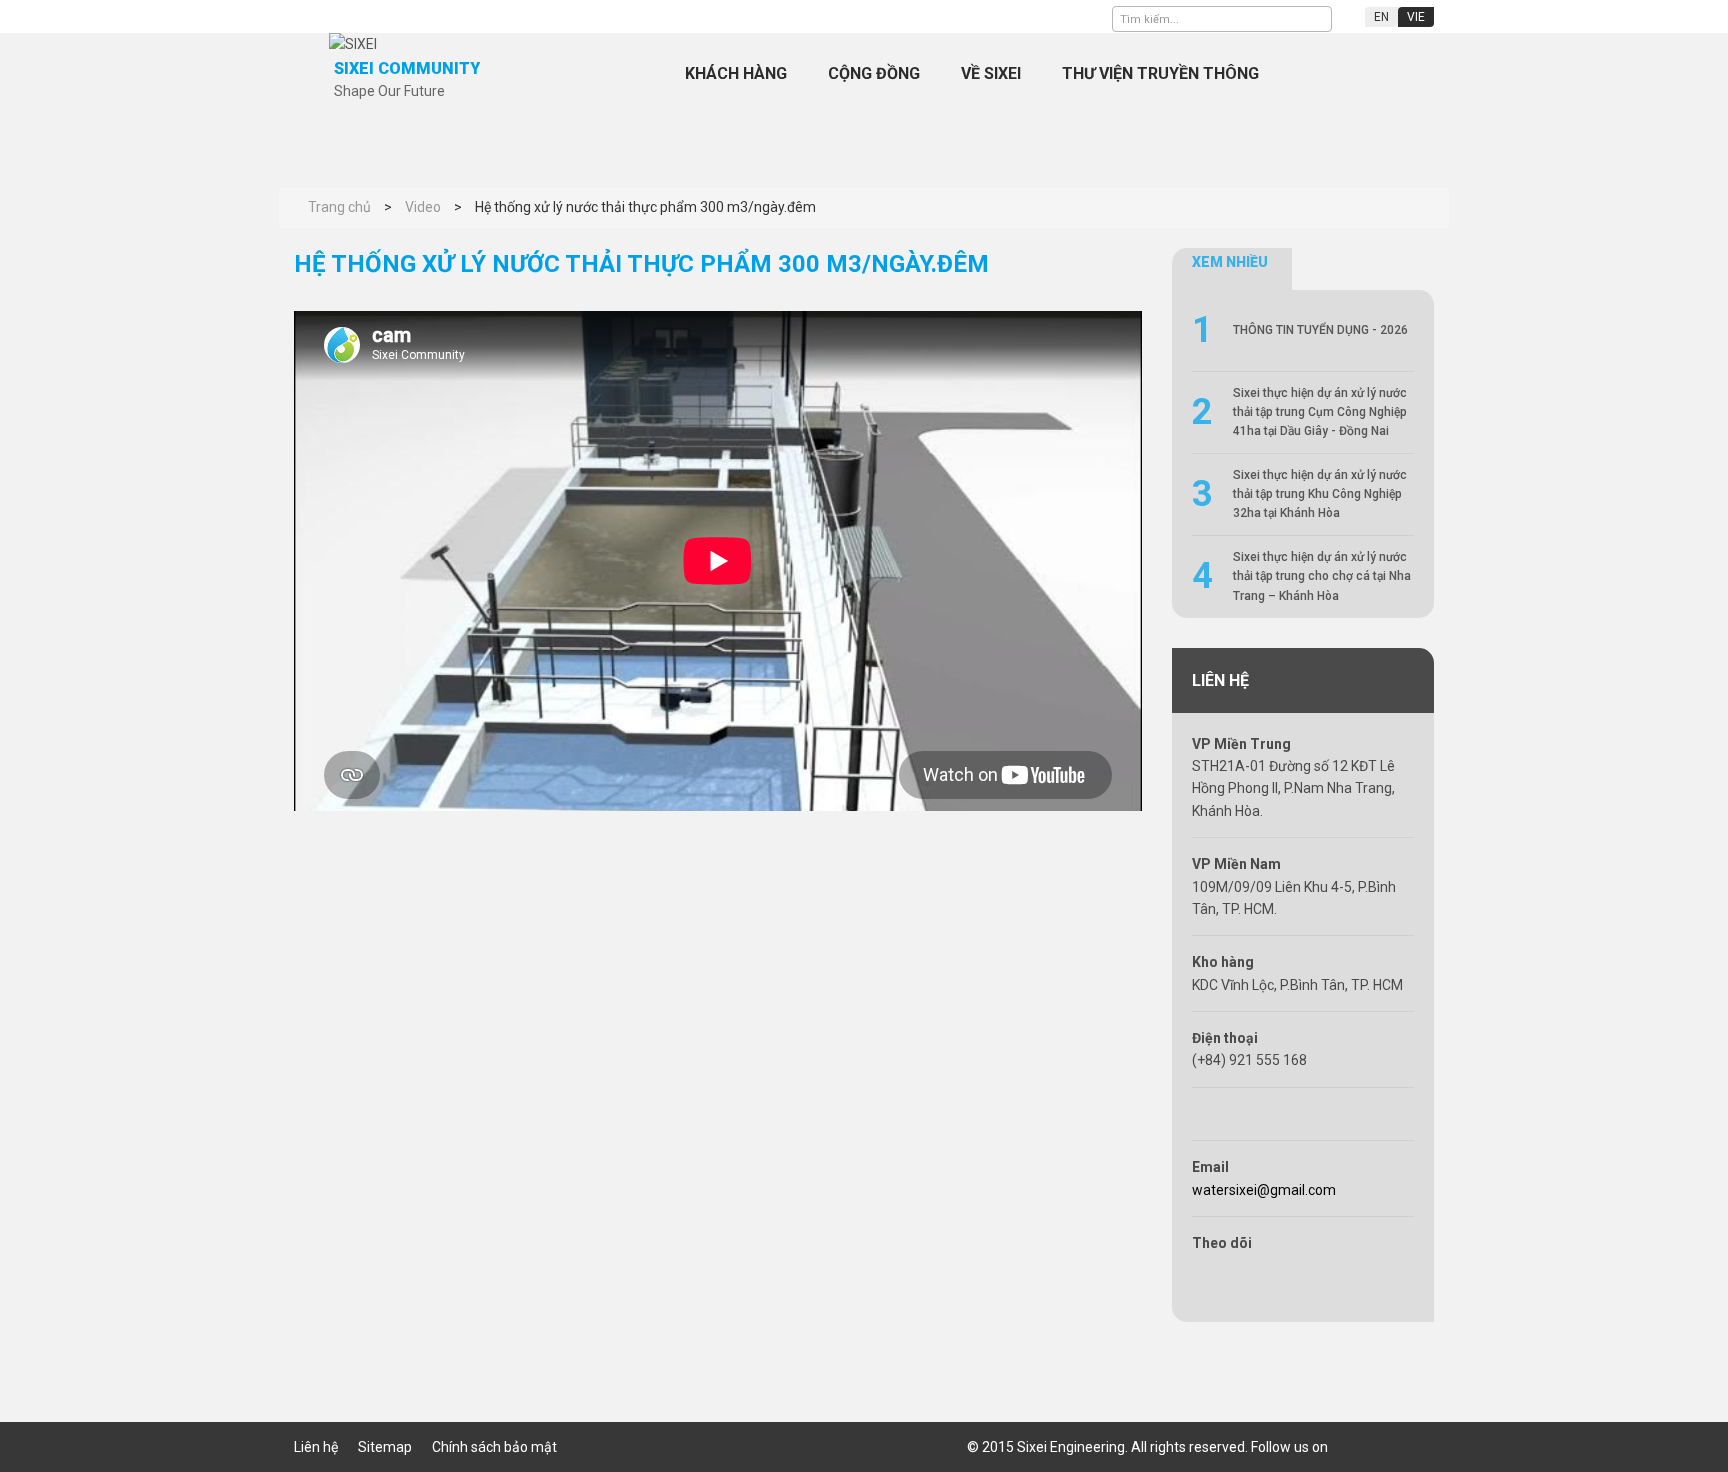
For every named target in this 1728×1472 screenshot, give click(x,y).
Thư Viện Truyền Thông (1160, 73)
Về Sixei (991, 73)
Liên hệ (316, 1447)
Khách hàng (736, 73)
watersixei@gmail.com (1264, 1190)
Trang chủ (629, 73)
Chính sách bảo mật (494, 1447)
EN (1381, 17)
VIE (1416, 17)
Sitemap (385, 1447)
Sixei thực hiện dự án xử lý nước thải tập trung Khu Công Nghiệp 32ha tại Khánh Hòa (1320, 494)
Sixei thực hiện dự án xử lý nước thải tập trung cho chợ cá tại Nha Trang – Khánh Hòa (1322, 576)
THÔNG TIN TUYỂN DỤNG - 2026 (1320, 330)
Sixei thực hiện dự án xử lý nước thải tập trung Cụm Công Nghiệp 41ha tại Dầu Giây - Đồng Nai (1320, 412)
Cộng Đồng (874, 73)
